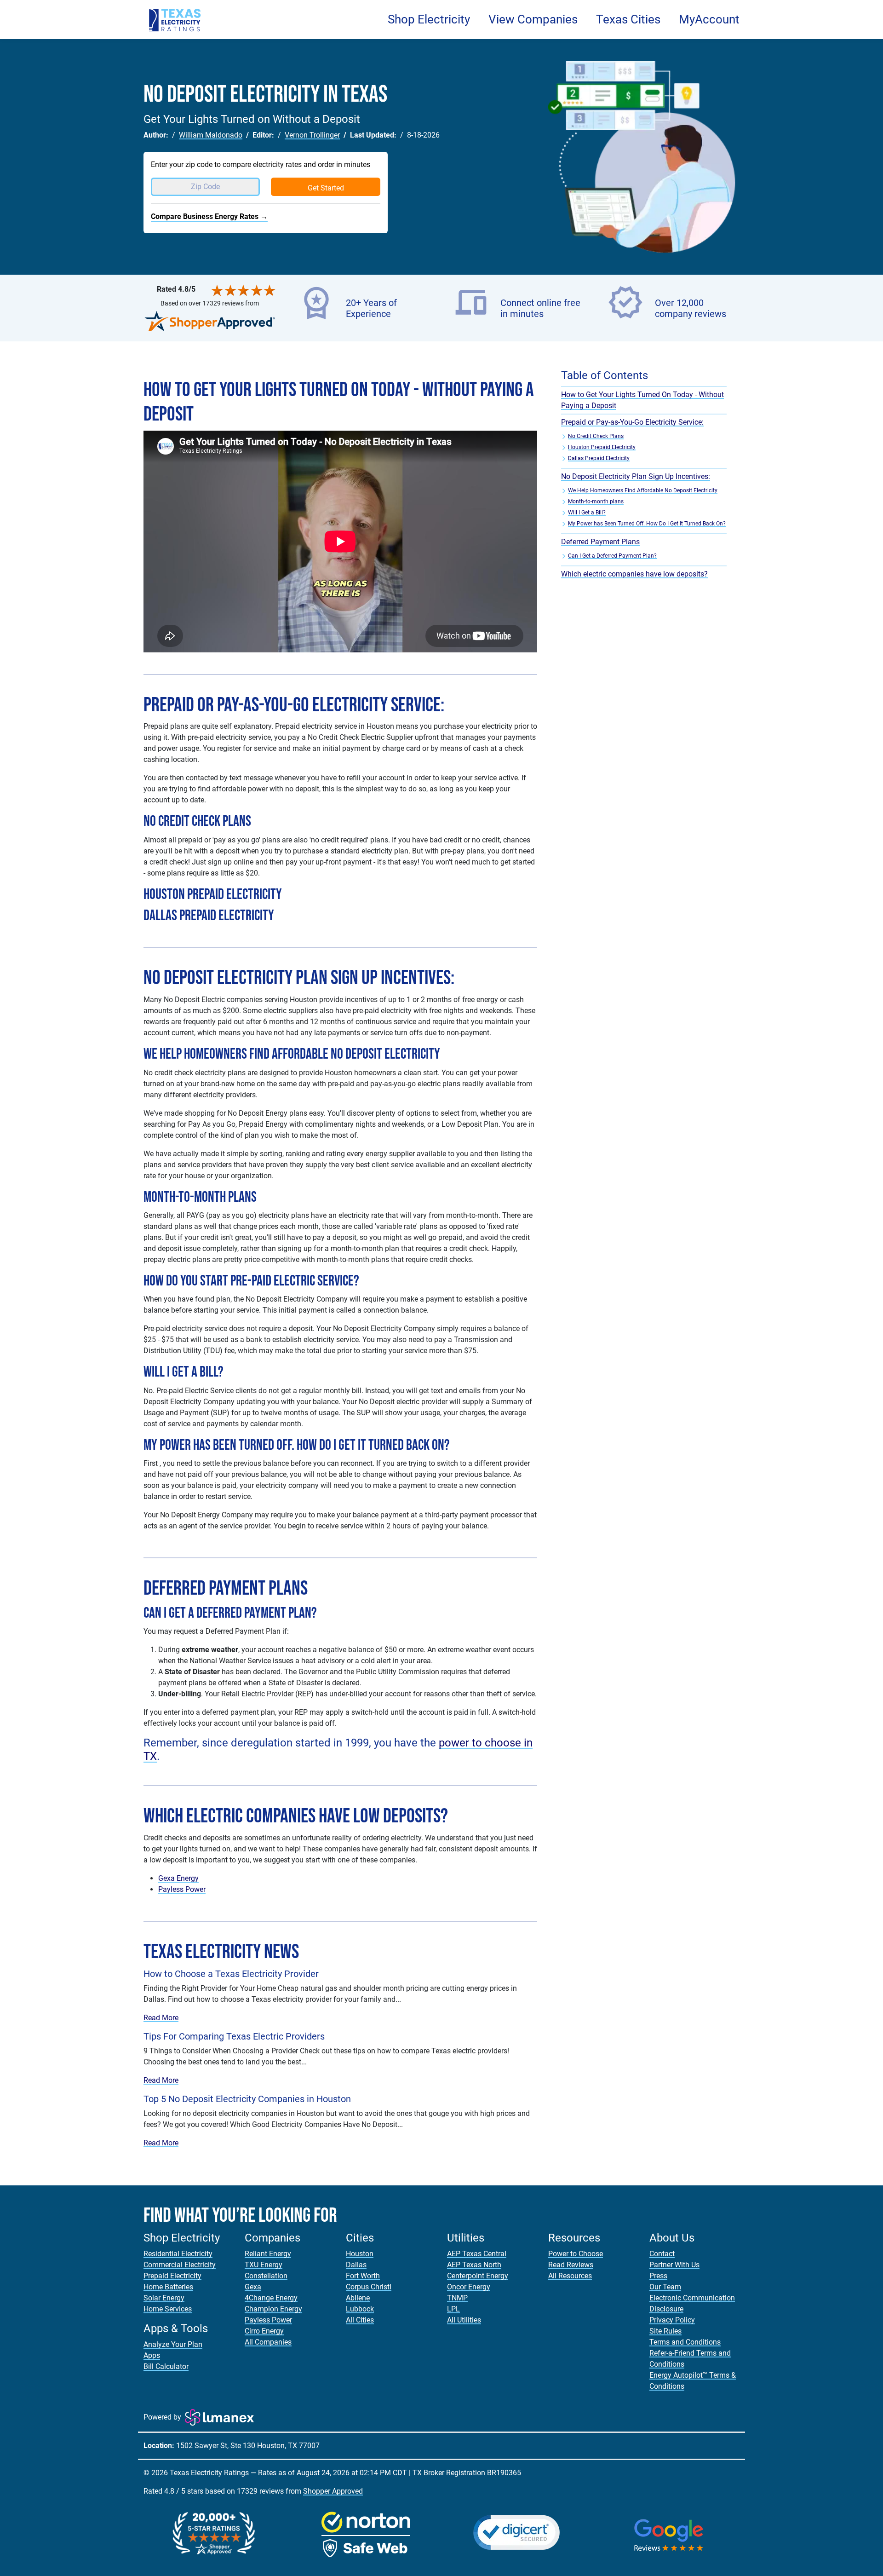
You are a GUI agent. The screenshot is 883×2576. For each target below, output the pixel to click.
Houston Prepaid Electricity (602, 447)
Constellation (266, 2276)
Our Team (665, 2287)
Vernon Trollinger (312, 135)
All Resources (570, 2276)
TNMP (457, 2298)
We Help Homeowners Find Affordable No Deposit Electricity (643, 490)
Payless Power (182, 1889)
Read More (161, 2018)
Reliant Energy (268, 2254)
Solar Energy (164, 2298)
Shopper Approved (333, 2491)
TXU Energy (264, 2265)
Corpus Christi (369, 2287)
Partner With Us (674, 2265)
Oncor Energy (469, 2287)
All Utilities (464, 2320)
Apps (152, 2355)
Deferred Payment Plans (600, 542)
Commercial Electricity (180, 2265)
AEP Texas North (474, 2265)
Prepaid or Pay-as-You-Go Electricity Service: (632, 422)
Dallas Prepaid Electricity (599, 458)
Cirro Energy (264, 2331)
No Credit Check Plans (596, 436)
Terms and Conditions (685, 2342)
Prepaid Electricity (172, 2276)
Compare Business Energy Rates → (209, 216)
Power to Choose (576, 2254)
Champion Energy (273, 2309)
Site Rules (665, 2331)
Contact (662, 2254)
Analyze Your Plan (173, 2344)
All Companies (268, 2342)
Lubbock (360, 2309)
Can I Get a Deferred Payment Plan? (612, 556)
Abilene (358, 2298)
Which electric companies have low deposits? (634, 574)
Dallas (356, 2265)
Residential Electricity (178, 2254)
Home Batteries (168, 2287)
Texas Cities (628, 19)
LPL (453, 2309)
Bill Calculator (166, 2366)
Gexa (253, 2287)
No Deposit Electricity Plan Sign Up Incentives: (636, 476)
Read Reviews (571, 2265)
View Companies (533, 19)
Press (658, 2276)
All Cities (360, 2320)
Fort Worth (363, 2276)
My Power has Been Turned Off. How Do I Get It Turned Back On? (647, 524)
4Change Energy (271, 2298)
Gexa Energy (178, 1878)
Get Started (326, 188)
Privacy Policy (672, 2320)
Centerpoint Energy (478, 2276)
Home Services (168, 2309)
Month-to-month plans (596, 501)
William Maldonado (211, 135)
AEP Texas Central (477, 2254)
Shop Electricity (429, 19)
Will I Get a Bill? (587, 513)
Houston (360, 2254)
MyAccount (709, 19)
